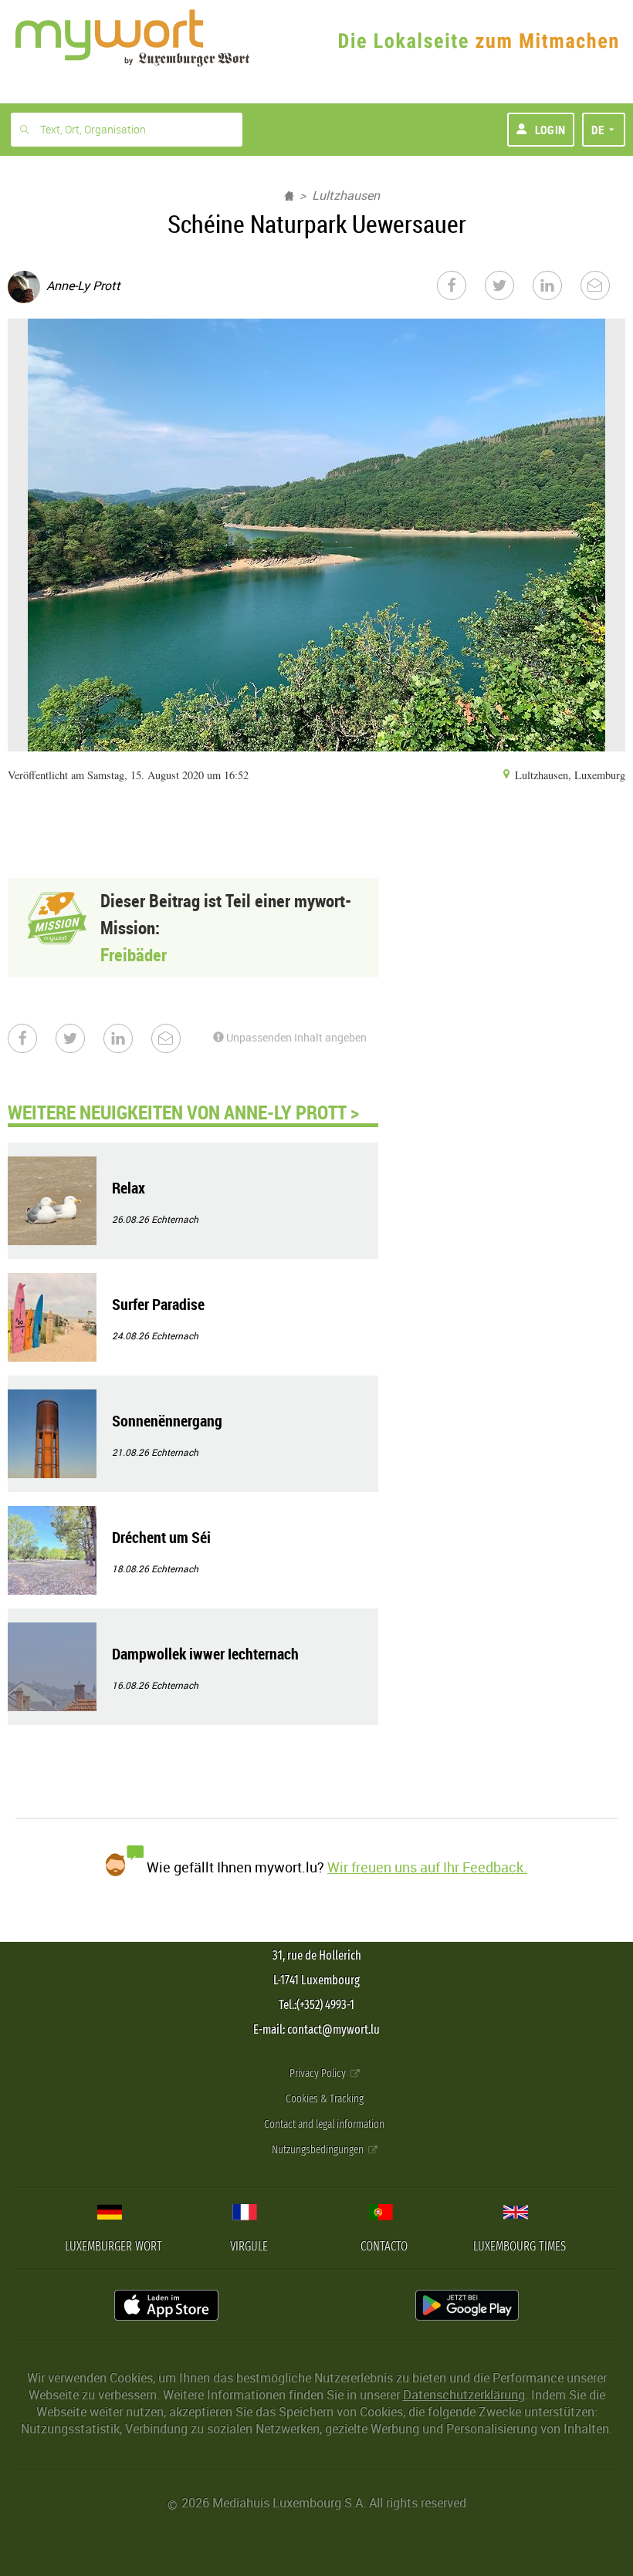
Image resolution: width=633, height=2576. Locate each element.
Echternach (175, 1219)
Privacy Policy (319, 2073)
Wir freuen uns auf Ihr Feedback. (427, 1867)
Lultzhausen (346, 195)
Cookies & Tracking (325, 2099)
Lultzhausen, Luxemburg (569, 775)
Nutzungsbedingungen (319, 2150)
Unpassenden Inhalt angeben (295, 1037)
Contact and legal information (324, 2124)
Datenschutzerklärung (464, 2395)
